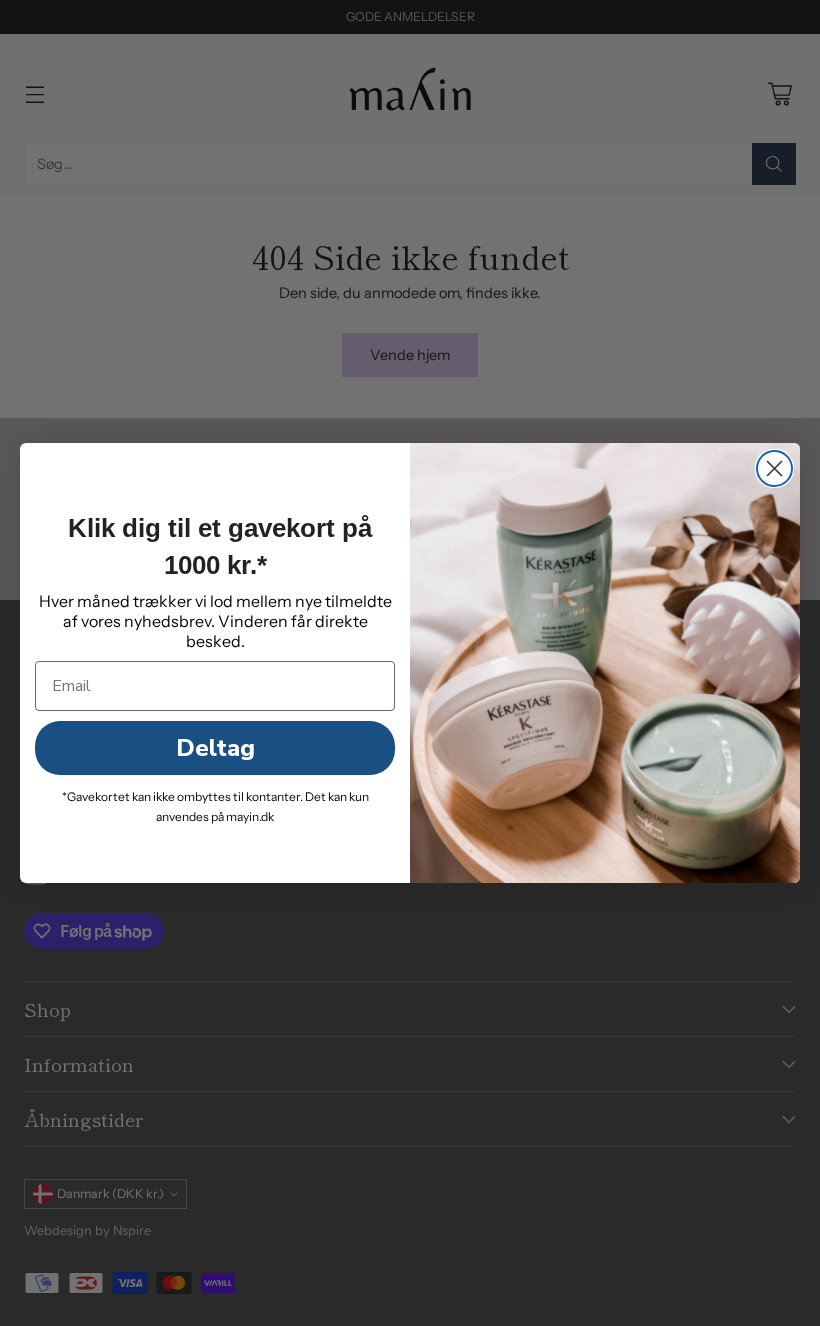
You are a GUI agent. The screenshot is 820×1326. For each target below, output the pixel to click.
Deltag (215, 748)
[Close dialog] (774, 468)
